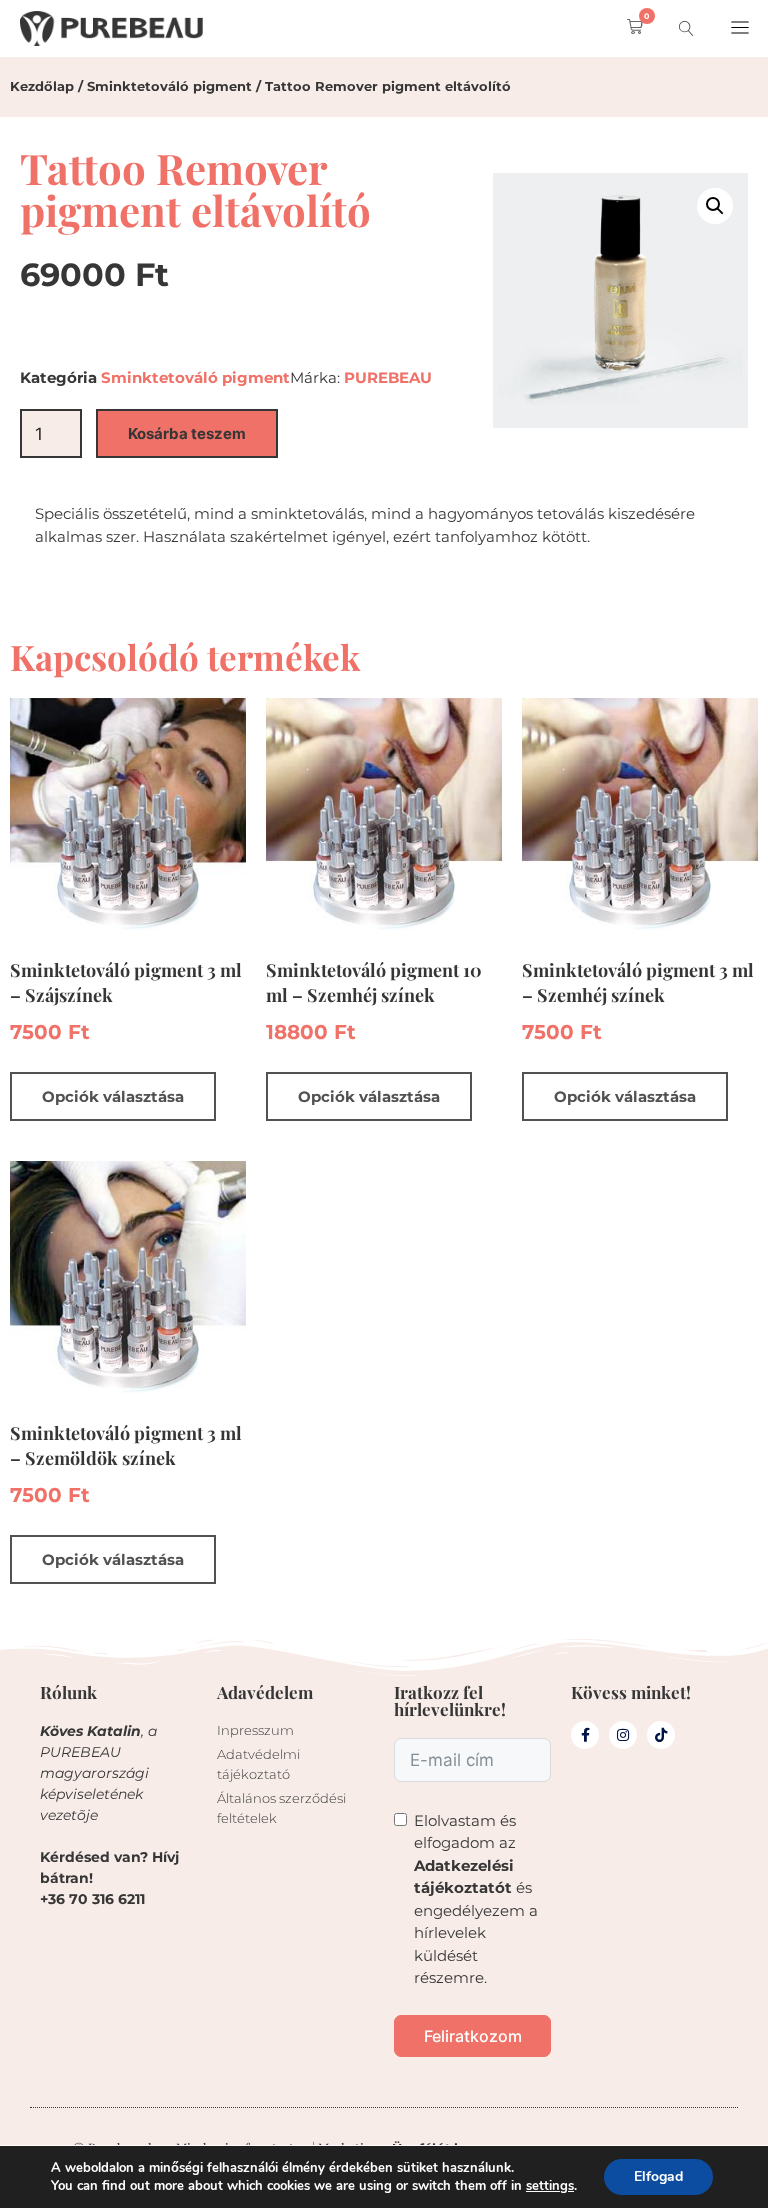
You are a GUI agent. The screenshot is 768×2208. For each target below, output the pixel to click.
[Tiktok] (661, 1735)
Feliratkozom (473, 2036)
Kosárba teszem (187, 433)
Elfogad (658, 2176)
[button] (631, 28)
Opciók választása (113, 1096)
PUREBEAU (388, 377)
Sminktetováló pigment (169, 86)
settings (550, 2186)
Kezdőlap (42, 86)
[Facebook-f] (585, 1735)
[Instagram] (623, 1735)
